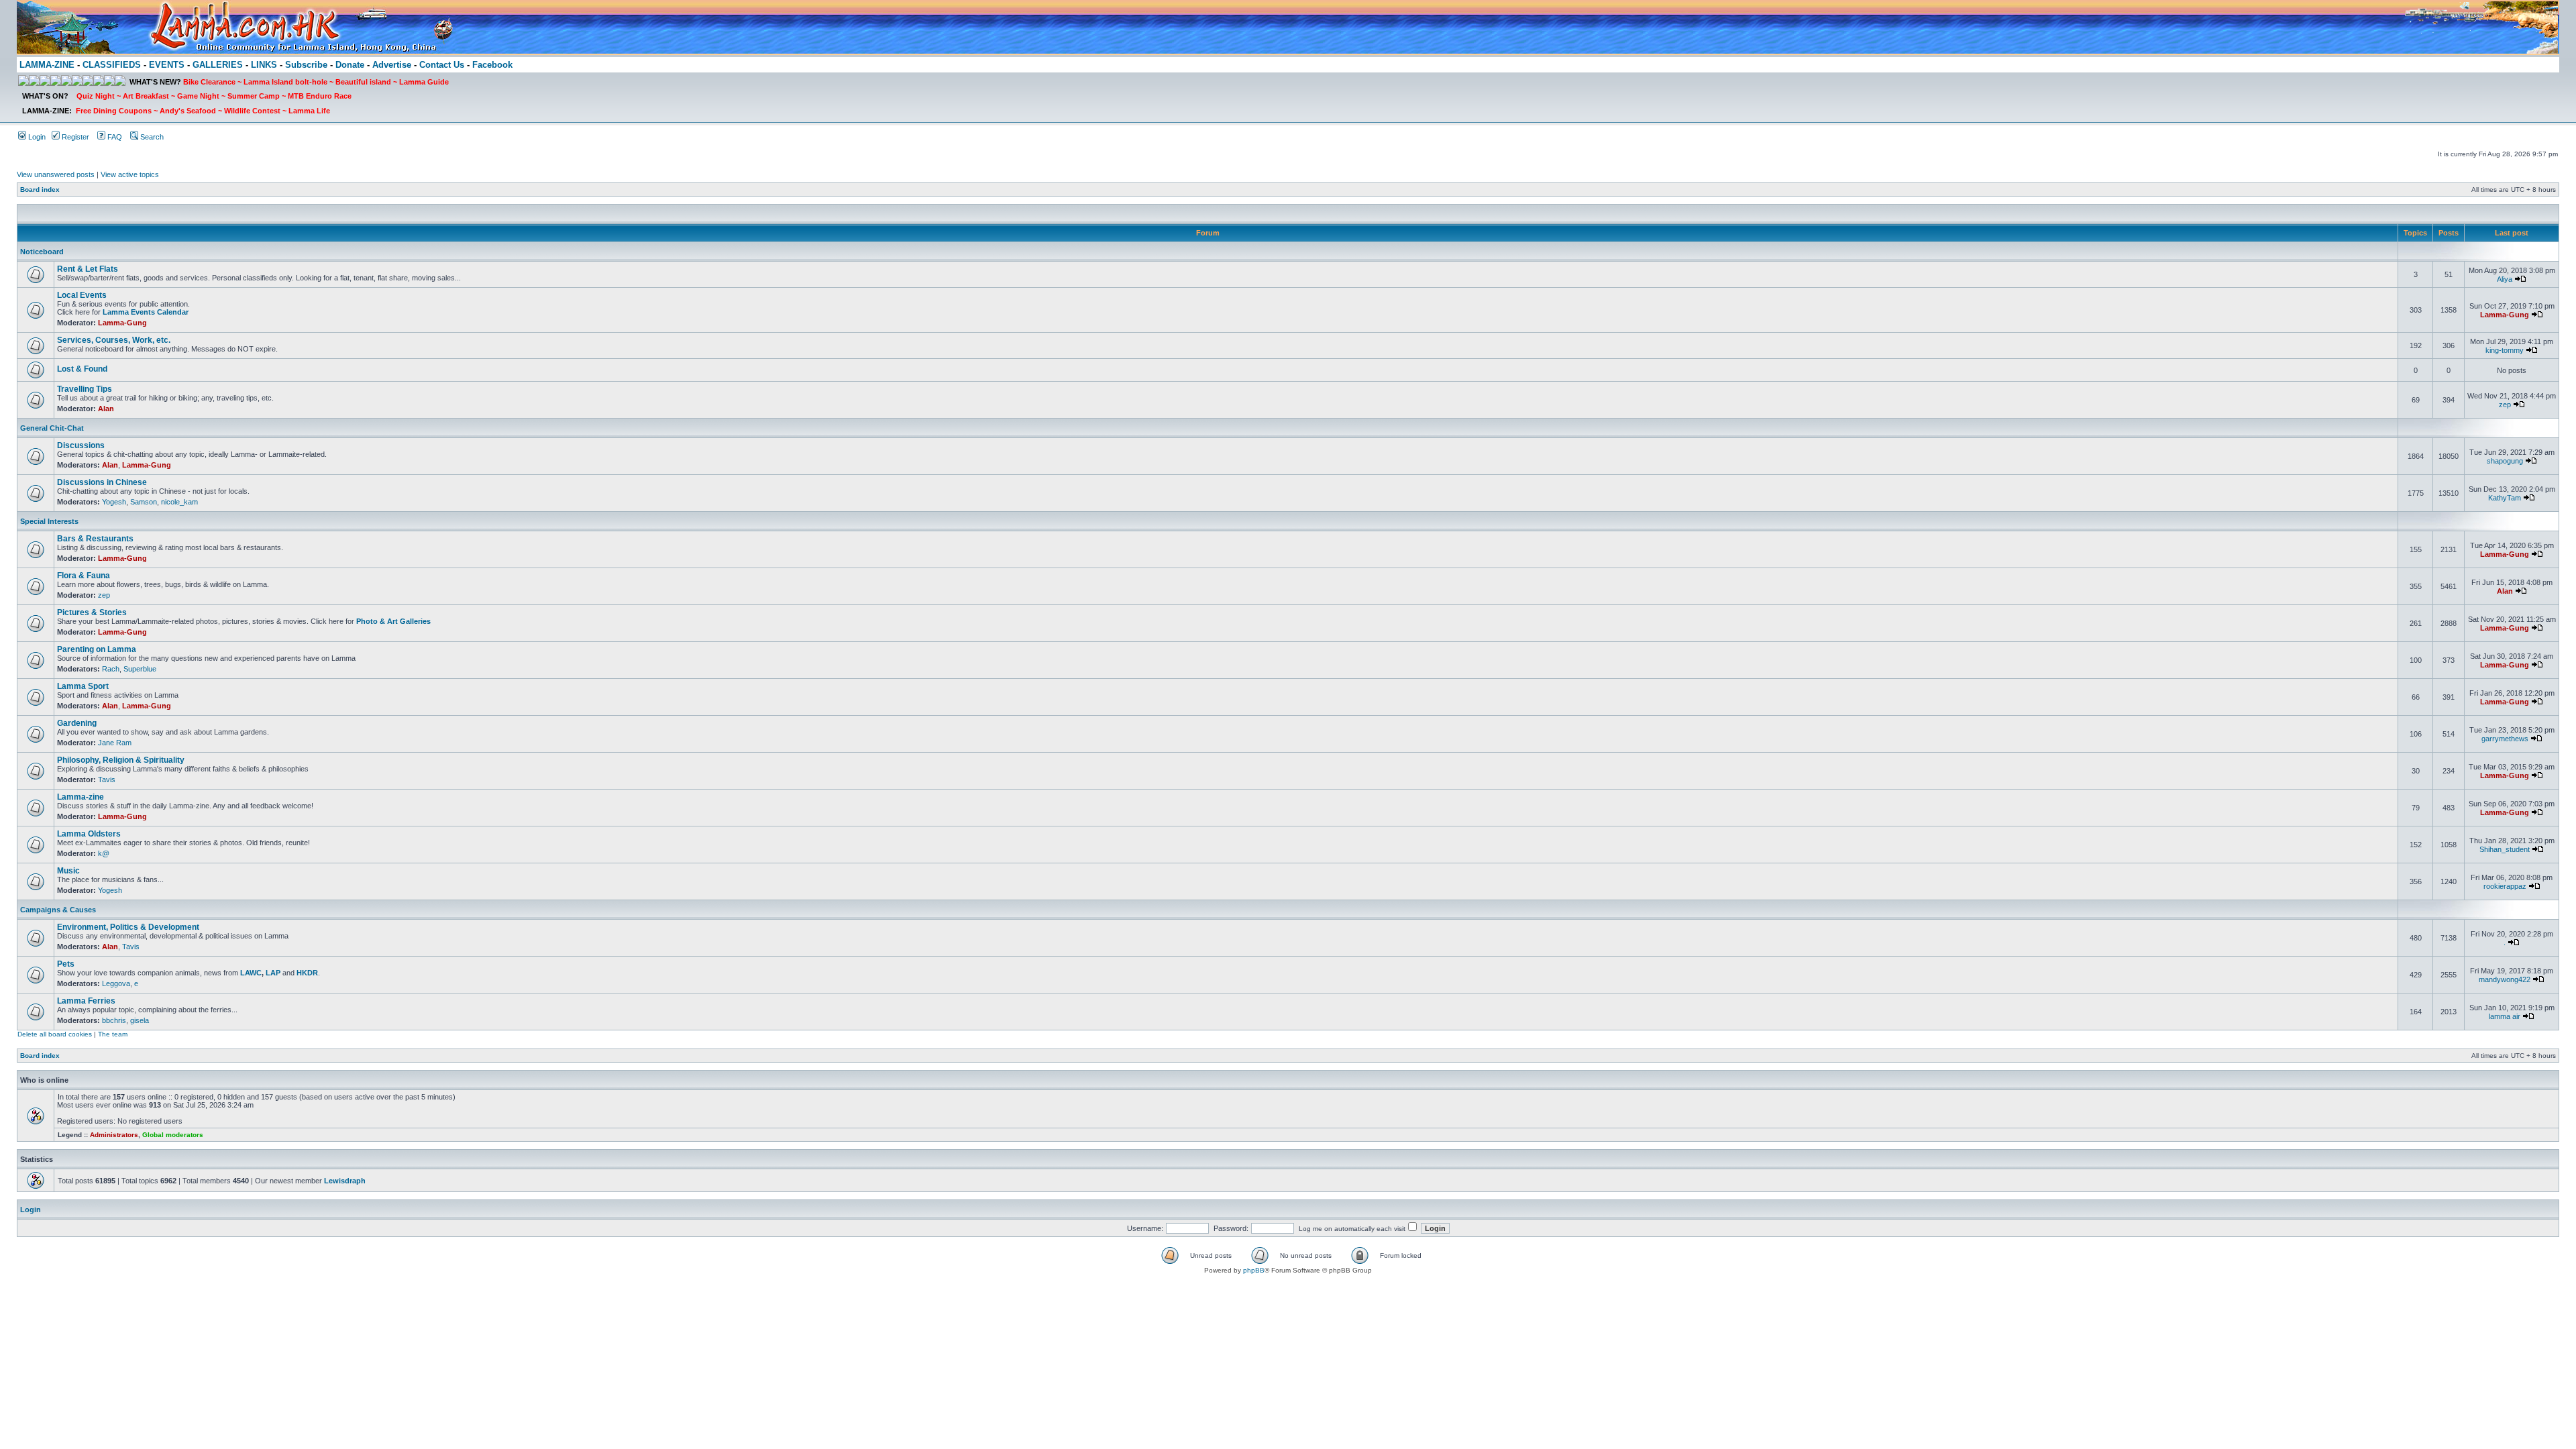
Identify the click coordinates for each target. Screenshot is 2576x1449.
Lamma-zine (80, 797)
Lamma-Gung (122, 323)
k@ (104, 853)
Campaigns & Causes (58, 910)
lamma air (2505, 1016)
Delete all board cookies (55, 1034)
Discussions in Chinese (102, 482)
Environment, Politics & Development (128, 927)
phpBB (1254, 1270)
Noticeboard (42, 252)
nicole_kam (179, 502)
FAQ (114, 137)
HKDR (307, 973)
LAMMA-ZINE (47, 65)
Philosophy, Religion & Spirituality (121, 760)
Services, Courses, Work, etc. (114, 340)
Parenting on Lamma (97, 649)
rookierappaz (2505, 886)
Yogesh (114, 502)
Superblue (140, 669)
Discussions (81, 445)
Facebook (492, 65)
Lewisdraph (345, 1181)
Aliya (2505, 279)
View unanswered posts (56, 174)
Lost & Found (82, 369)
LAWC (251, 973)
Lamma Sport (83, 686)
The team (113, 1034)
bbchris (114, 1020)
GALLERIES (218, 65)
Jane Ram (115, 743)
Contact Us (442, 65)
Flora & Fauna (84, 576)
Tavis (107, 780)
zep (2505, 405)
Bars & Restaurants (95, 539)
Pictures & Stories (92, 612)
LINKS (264, 65)
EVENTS (167, 65)
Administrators (114, 1135)
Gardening (77, 723)
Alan (106, 409)
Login (36, 137)
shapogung (2505, 461)
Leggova (116, 983)
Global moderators (173, 1135)
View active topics (130, 174)
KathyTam (2505, 498)
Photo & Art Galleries (393, 621)
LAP (273, 973)
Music (68, 871)
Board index (40, 190)
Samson (144, 502)
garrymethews (2505, 739)
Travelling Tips (85, 389)
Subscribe (306, 65)
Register (74, 137)
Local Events (82, 295)
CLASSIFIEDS (112, 65)
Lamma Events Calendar (146, 312)
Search (151, 137)
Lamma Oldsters (89, 834)
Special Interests (49, 521)
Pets (66, 964)
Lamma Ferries (86, 1001)
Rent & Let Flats (88, 269)
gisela (140, 1020)
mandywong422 (2505, 979)
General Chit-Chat (52, 428)
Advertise (392, 65)
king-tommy (2505, 350)
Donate (350, 65)
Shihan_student (2505, 849)
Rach (111, 669)
